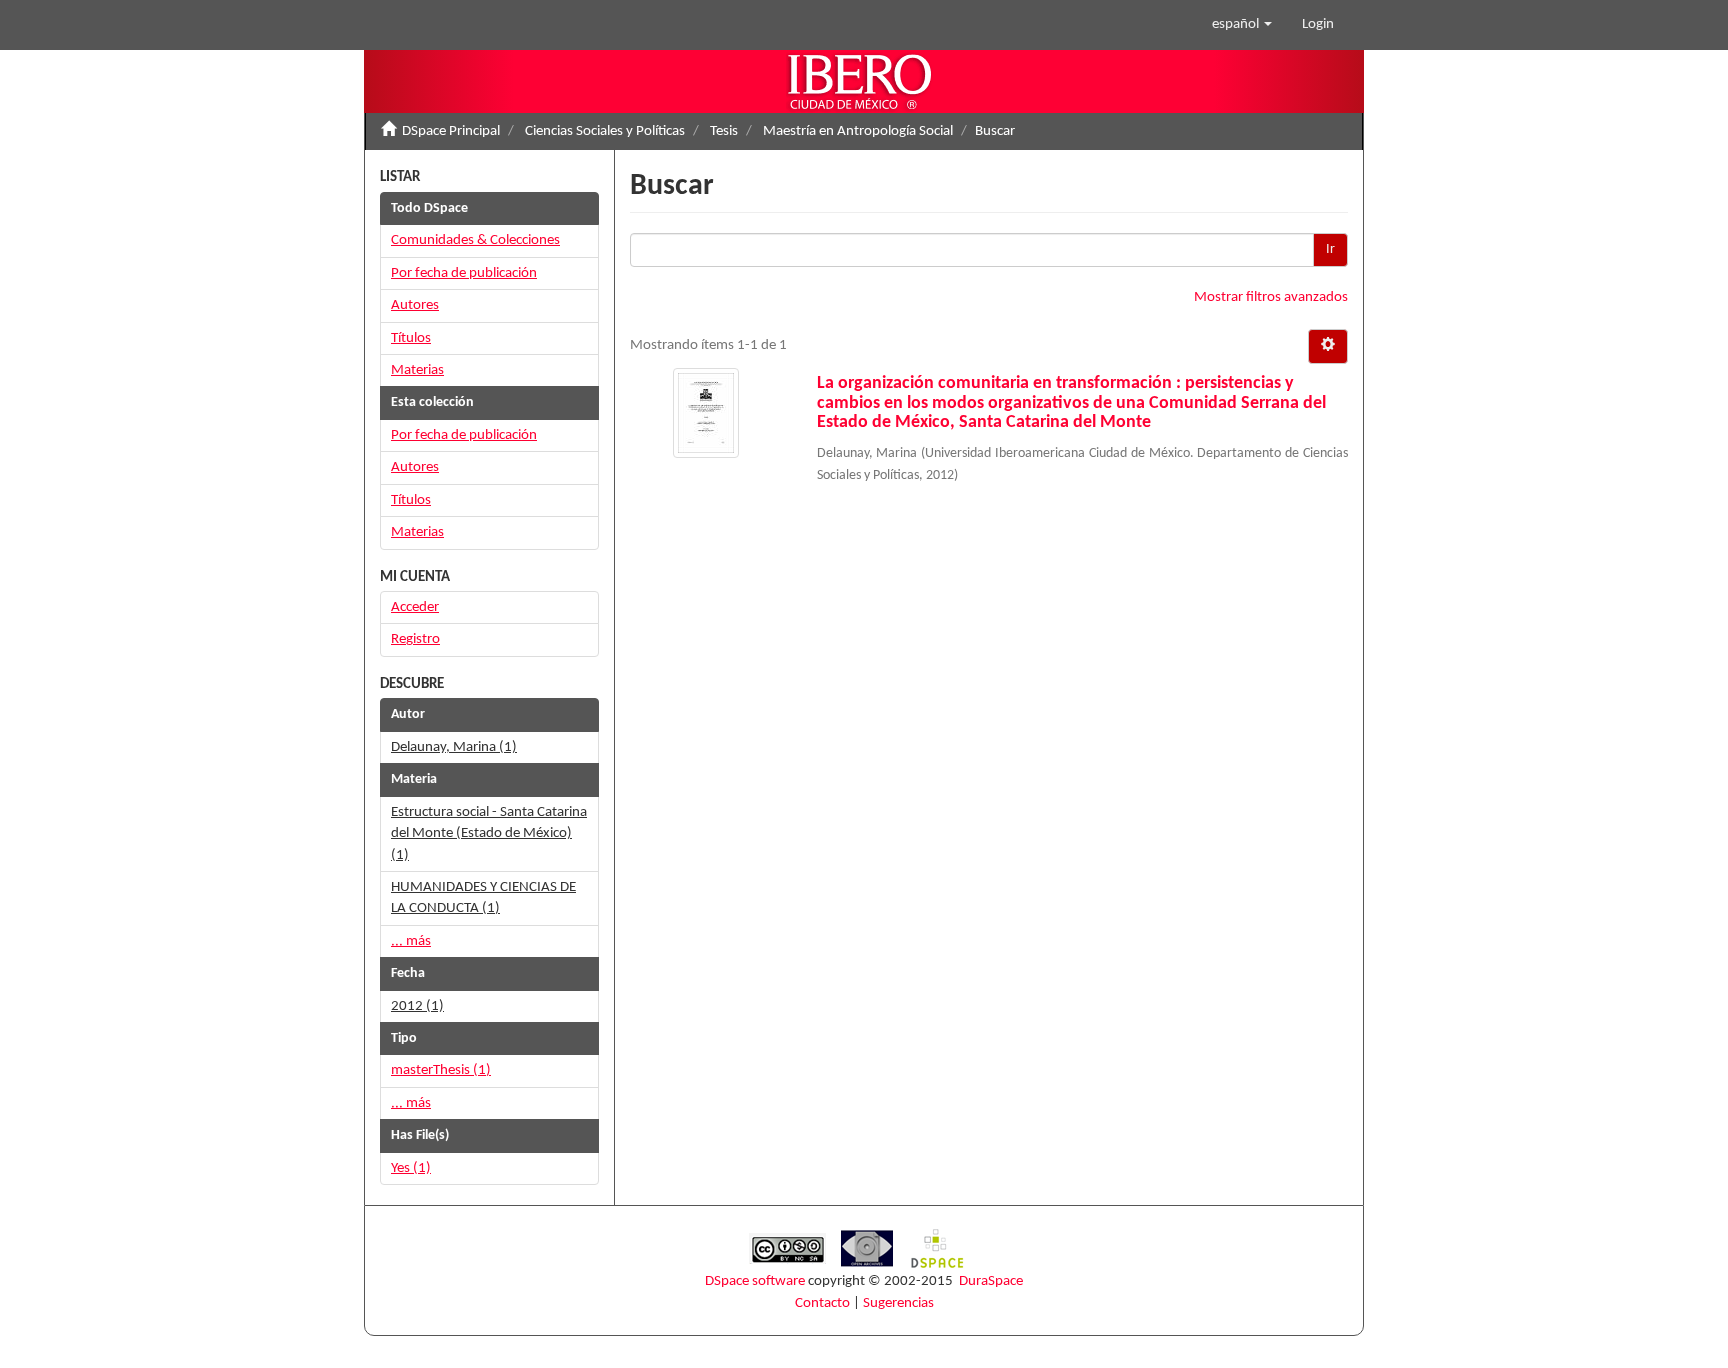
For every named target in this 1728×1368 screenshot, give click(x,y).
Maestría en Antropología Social (858, 131)
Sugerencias (898, 1303)
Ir (1330, 249)
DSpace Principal (451, 131)
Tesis (724, 131)
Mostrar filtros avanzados (1271, 297)
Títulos (411, 338)
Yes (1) (411, 1168)
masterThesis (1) (441, 1070)
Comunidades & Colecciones (475, 240)
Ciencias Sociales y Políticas (605, 131)
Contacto (822, 1303)
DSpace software (755, 1281)
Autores (415, 305)
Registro (415, 639)
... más (411, 941)
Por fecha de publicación (464, 273)
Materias (417, 370)
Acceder (415, 607)
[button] (1242, 25)
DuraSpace (991, 1281)
